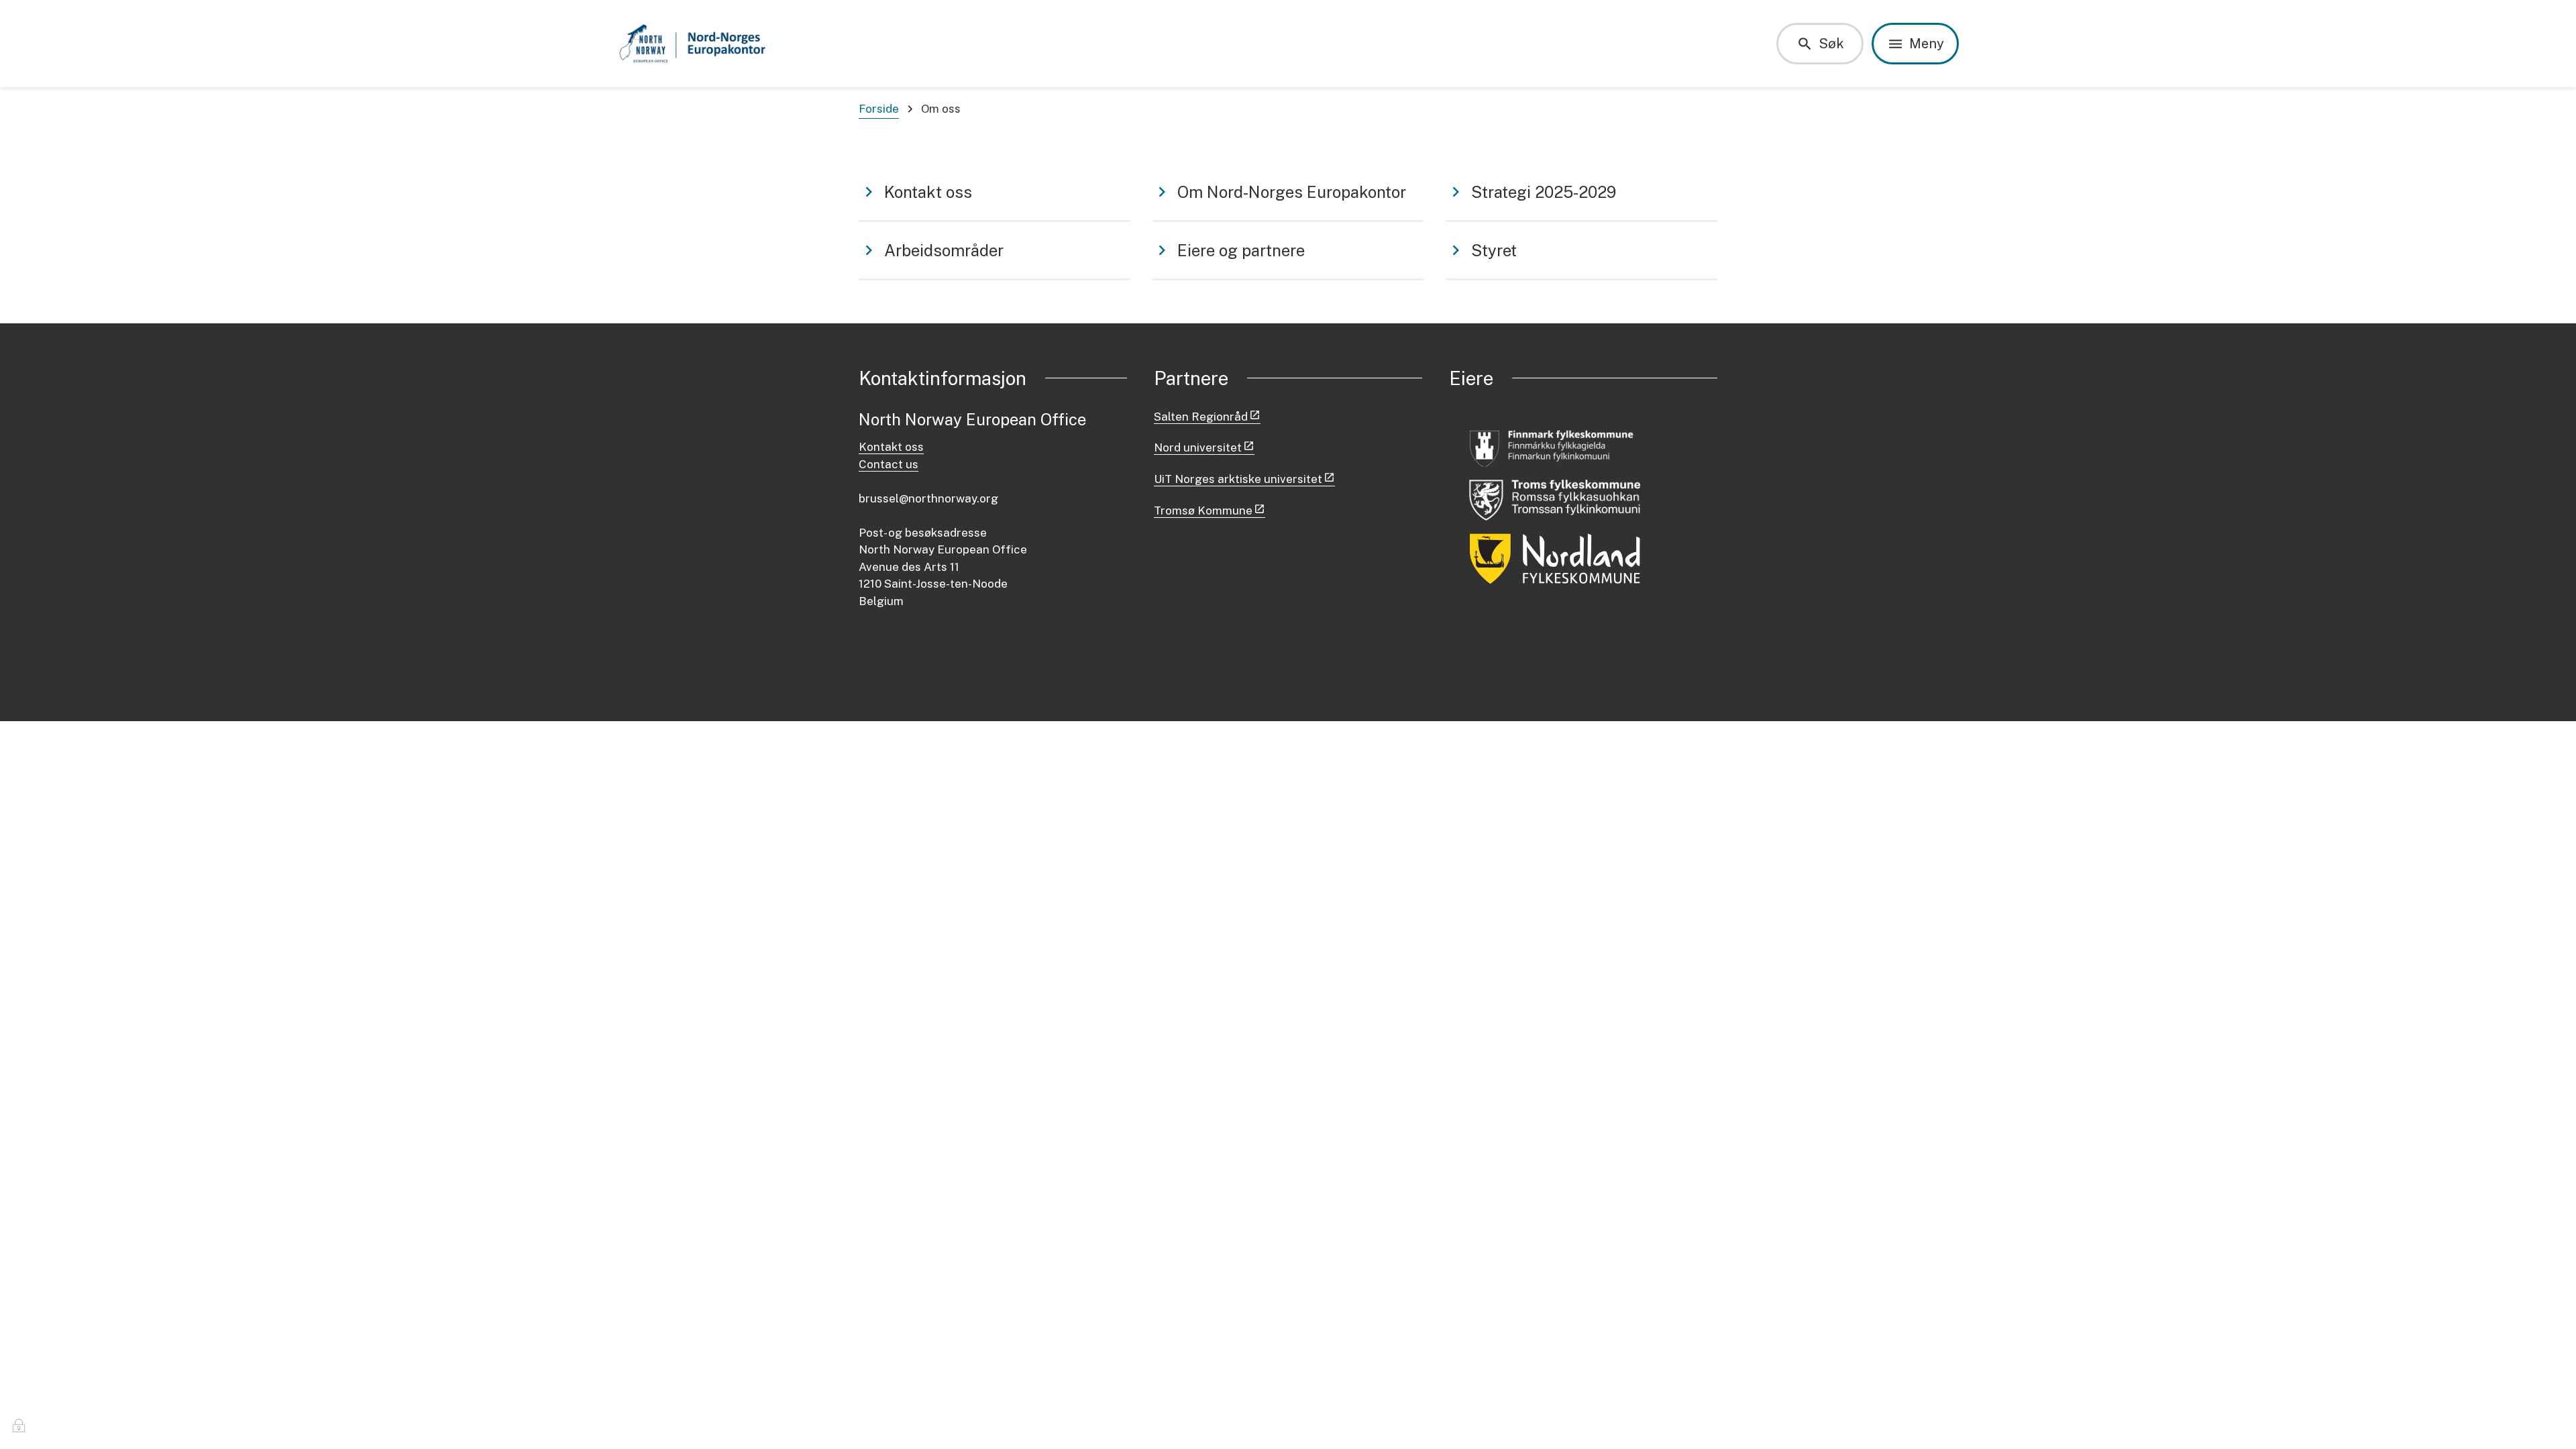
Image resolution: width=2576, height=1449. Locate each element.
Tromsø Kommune (1203, 511)
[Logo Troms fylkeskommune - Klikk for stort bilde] (1555, 500)
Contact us (889, 464)
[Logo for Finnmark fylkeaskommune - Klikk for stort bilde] (1555, 447)
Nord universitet (1198, 447)
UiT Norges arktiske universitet (1238, 479)
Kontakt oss (891, 447)
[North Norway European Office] (696, 44)
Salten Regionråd (1201, 417)
